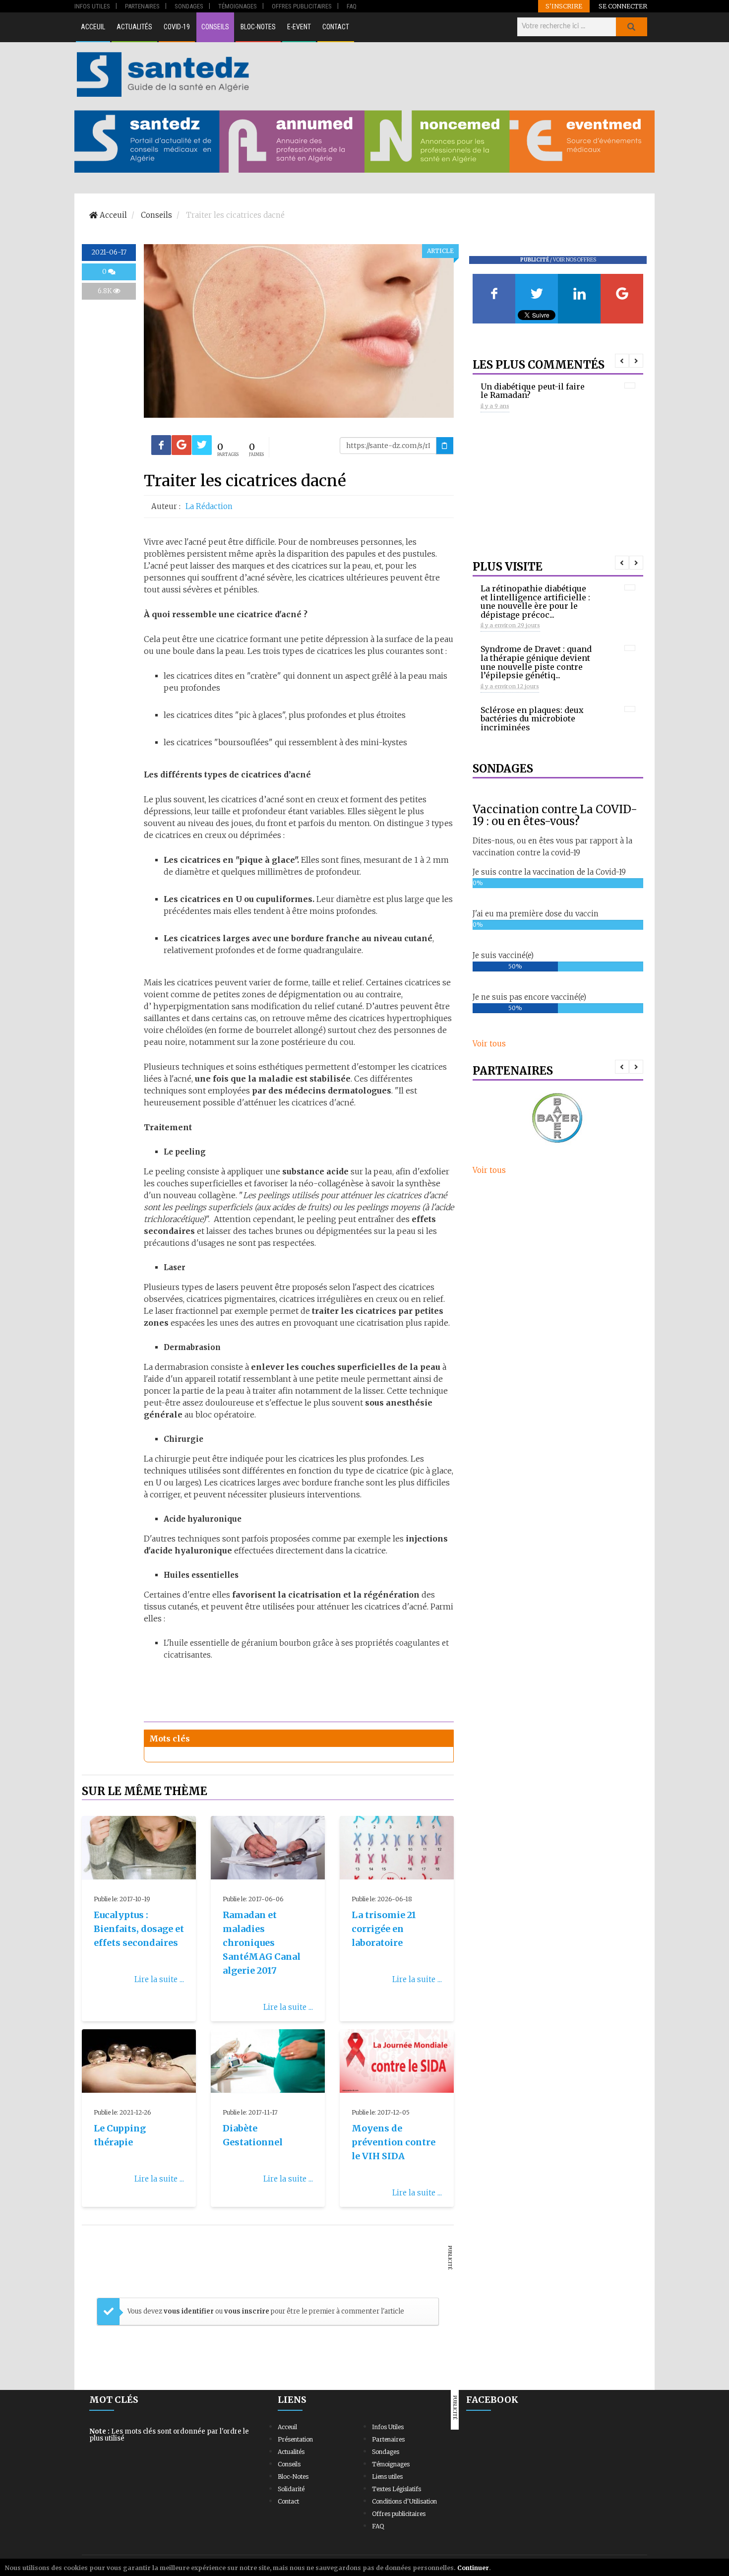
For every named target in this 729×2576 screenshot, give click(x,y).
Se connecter (623, 6)
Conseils (215, 27)
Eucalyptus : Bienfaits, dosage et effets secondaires (139, 1929)
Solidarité (291, 2489)
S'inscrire (564, 6)
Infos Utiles (388, 2427)
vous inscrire (247, 2311)
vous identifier (189, 2311)
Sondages (386, 2452)
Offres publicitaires (399, 2514)
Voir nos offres (575, 260)
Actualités (134, 27)
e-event (299, 27)
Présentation (295, 2439)
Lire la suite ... (159, 1979)
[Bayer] (558, 1119)
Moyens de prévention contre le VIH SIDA (394, 2142)
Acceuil (93, 27)
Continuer (473, 2568)
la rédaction (209, 506)
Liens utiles (387, 2477)
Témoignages (391, 2464)
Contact (336, 27)
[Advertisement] (453, 74)
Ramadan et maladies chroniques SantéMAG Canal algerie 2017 (262, 1943)
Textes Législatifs (396, 2489)
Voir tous (489, 1044)
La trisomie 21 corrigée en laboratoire (384, 1929)
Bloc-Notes (258, 27)
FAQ (378, 2526)
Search (631, 27)
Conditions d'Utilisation (404, 2501)
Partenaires (388, 2439)
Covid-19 (177, 27)
